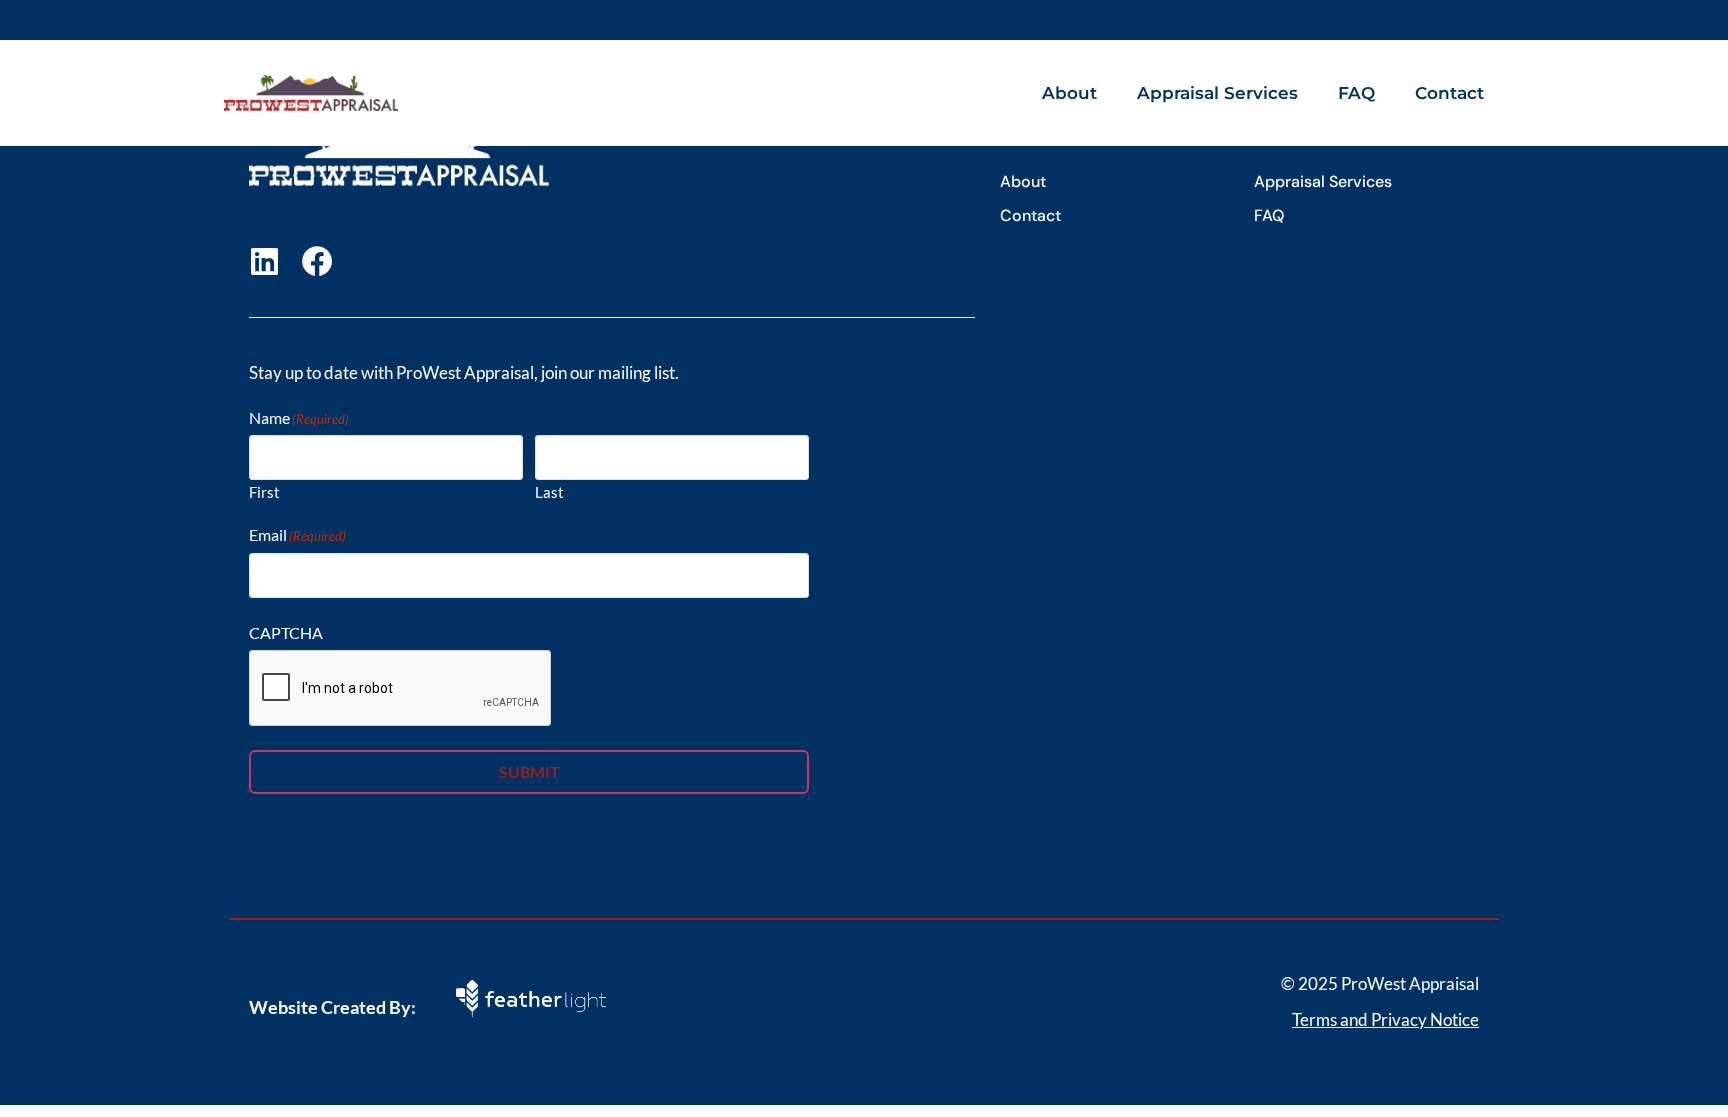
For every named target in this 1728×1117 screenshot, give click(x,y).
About (1069, 93)
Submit (529, 771)
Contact (1449, 93)
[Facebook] (317, 261)
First (264, 491)
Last (549, 491)
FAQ (1356, 93)
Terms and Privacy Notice (1385, 1019)
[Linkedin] (264, 261)
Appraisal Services (1217, 93)
